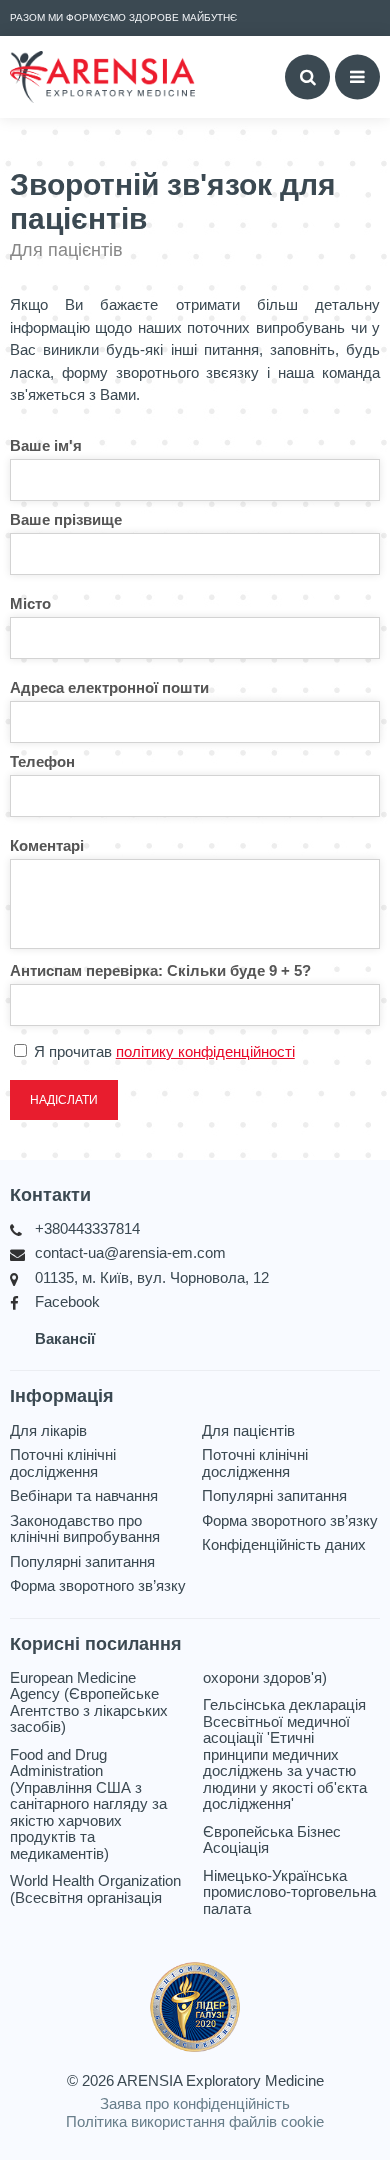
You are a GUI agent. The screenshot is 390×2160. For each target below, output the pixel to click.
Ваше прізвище (66, 519)
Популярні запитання (82, 1562)
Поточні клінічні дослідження (63, 1463)
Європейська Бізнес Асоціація (272, 1840)
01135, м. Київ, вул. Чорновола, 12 (152, 1278)
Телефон (42, 761)
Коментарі (47, 845)
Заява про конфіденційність (195, 2103)
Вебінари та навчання (84, 1496)
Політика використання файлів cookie (195, 2121)
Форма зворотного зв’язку (98, 1586)
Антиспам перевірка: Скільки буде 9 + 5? (160, 970)
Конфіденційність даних (284, 1545)
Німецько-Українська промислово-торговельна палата (289, 1892)
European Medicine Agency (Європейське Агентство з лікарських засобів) (89, 1703)
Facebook (67, 1302)
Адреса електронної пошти (109, 687)
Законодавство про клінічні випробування (85, 1529)
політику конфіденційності (205, 1051)
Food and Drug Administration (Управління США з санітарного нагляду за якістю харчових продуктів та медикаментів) (88, 1804)
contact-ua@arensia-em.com (130, 1253)
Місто (30, 603)
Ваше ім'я (46, 445)
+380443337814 (87, 1229)
